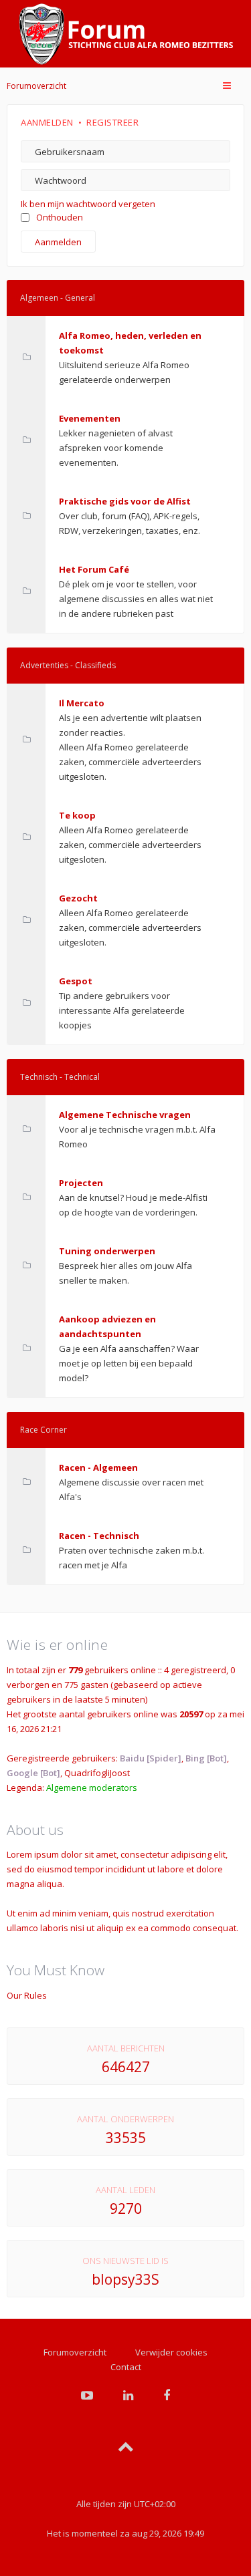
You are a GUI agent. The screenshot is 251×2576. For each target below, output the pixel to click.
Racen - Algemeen (98, 1467)
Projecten (81, 1183)
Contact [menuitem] (126, 2367)
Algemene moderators (92, 1787)
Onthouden (60, 217)
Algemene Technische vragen (125, 1115)
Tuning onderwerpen (107, 1251)
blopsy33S (125, 2279)
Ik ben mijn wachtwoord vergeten (88, 204)
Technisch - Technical (60, 1077)
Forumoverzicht (36, 86)
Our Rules (27, 1995)
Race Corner (44, 1430)
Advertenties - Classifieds (68, 665)
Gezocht (78, 898)
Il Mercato (82, 703)
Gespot (76, 981)
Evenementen (90, 418)
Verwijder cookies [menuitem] (171, 2352)
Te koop (77, 815)
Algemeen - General (58, 298)
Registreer (112, 122)
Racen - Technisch (99, 1536)
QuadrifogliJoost (97, 1773)
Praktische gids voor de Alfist (125, 501)
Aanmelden (47, 122)
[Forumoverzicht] (126, 34)
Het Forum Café (94, 569)
